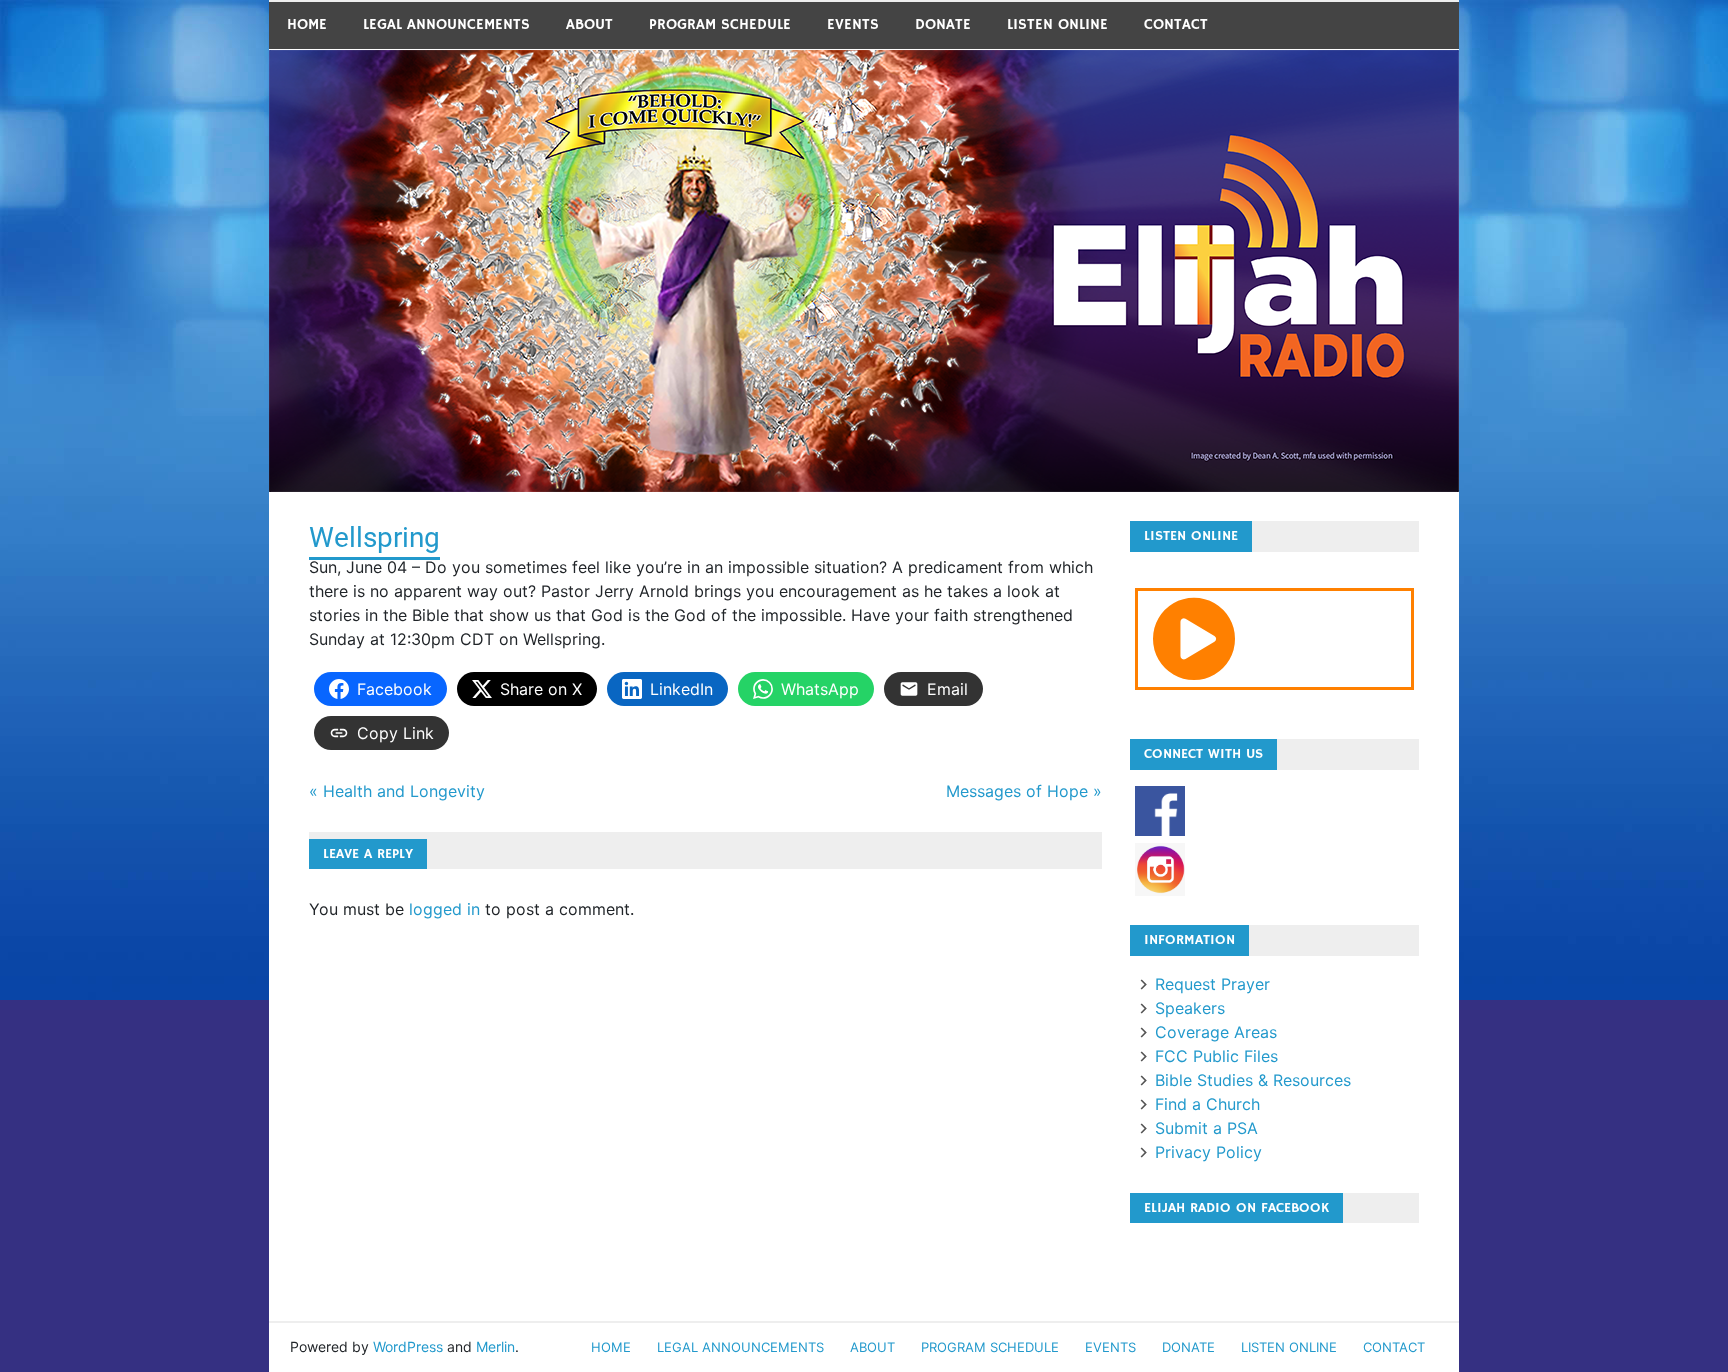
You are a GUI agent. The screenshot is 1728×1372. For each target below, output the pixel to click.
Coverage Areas (1216, 1032)
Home (307, 24)
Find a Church (1207, 1104)
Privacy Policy (1208, 1152)
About (589, 24)
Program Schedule (720, 24)
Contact (1176, 24)
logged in (444, 909)
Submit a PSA (1206, 1128)
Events (853, 24)
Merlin (495, 1346)
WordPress (408, 1346)
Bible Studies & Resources (1253, 1080)
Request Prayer (1212, 984)
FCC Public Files (1216, 1056)
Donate (943, 24)
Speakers (1190, 1008)
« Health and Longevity (397, 791)
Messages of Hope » (1024, 791)
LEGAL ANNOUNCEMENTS (446, 24)
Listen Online (1057, 24)
